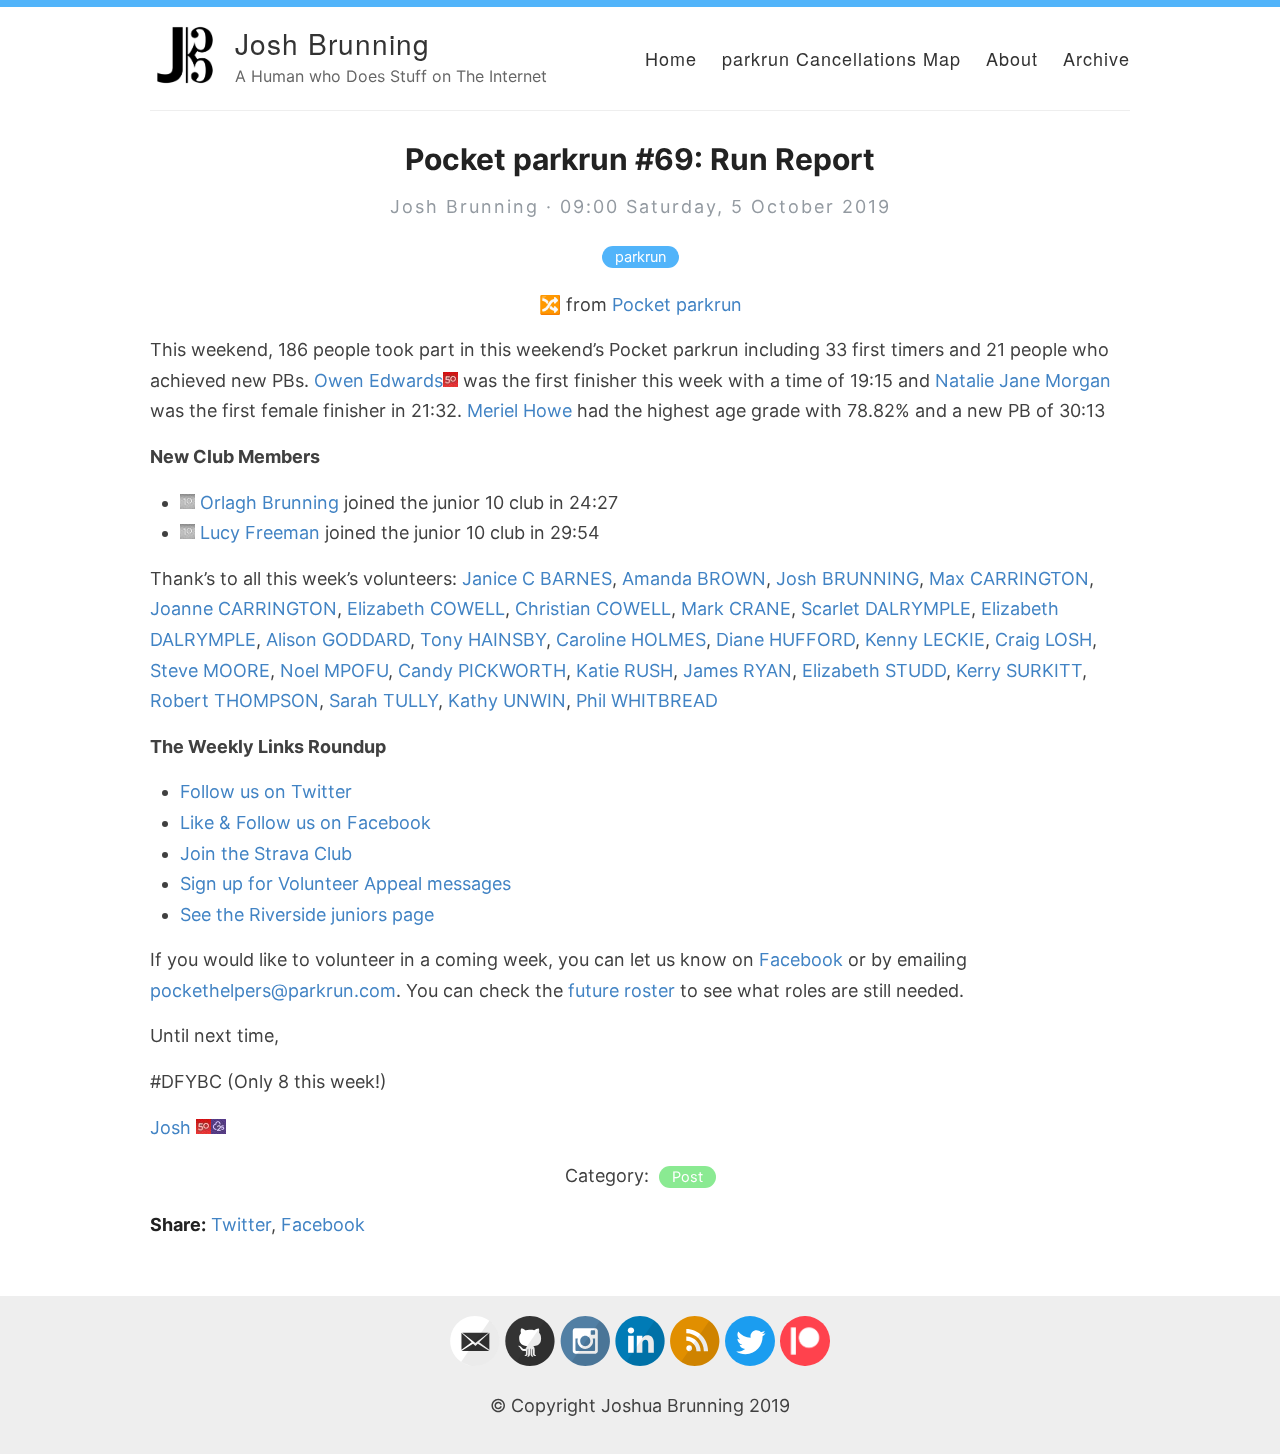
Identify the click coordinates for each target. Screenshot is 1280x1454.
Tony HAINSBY (483, 639)
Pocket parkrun (677, 304)
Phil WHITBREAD (647, 700)
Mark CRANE (736, 608)
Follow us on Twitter (266, 791)
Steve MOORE (210, 670)
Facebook (801, 959)
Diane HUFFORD (785, 639)
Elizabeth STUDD (874, 670)
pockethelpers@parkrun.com (273, 990)
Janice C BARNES (537, 578)
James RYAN (737, 670)
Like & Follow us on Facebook (305, 822)
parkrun (640, 257)
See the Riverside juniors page (307, 914)
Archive (1096, 58)
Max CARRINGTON (1009, 578)
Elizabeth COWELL (426, 608)
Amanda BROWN (694, 578)
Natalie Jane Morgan (1023, 380)
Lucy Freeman (260, 532)
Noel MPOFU (334, 670)
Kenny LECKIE (925, 639)
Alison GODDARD (338, 639)
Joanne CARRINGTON (243, 608)
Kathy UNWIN (507, 700)
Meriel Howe (519, 410)
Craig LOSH (1043, 639)
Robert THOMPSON (234, 700)
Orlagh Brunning (269, 502)
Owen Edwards (378, 380)
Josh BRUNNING (847, 578)
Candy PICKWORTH (482, 670)
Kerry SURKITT (1019, 670)
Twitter (241, 1224)
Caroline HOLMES (631, 639)
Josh (170, 1127)
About (1012, 58)
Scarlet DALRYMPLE (886, 608)
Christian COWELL (593, 608)
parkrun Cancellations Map (841, 58)
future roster (621, 990)
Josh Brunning (332, 43)
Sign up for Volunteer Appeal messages (345, 883)
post (687, 1177)
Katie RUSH (624, 670)
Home (671, 58)
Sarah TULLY (383, 700)
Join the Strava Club (266, 853)
